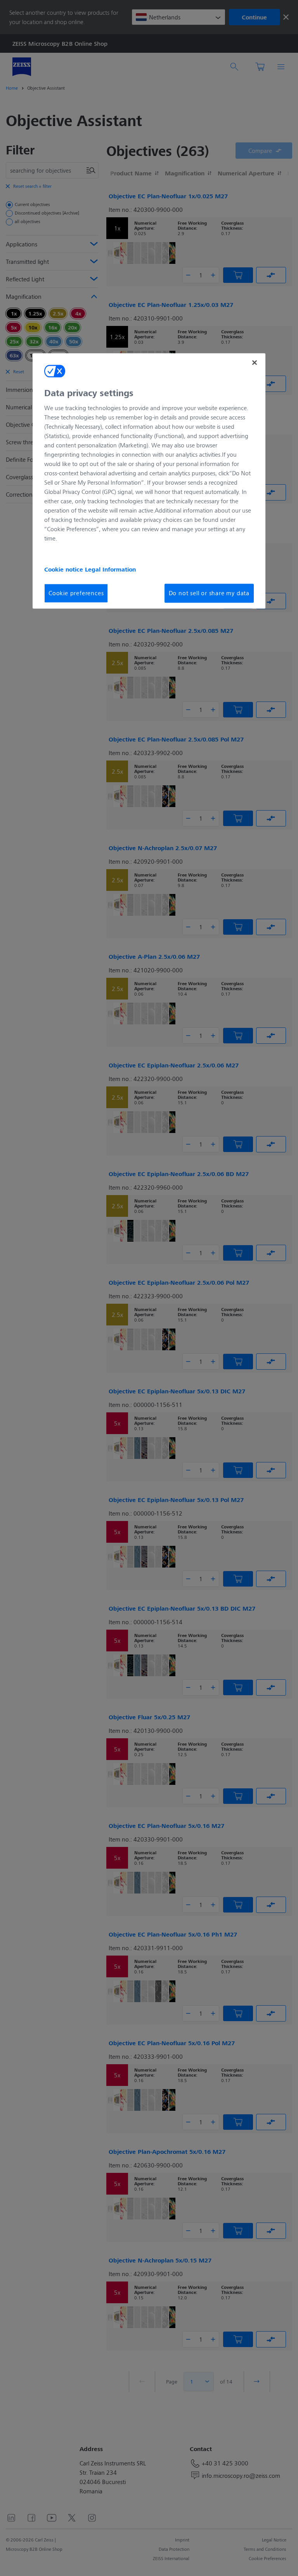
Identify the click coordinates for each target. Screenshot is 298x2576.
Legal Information (110, 570)
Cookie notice (65, 570)
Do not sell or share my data (209, 593)
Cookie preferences (76, 593)
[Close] (255, 362)
